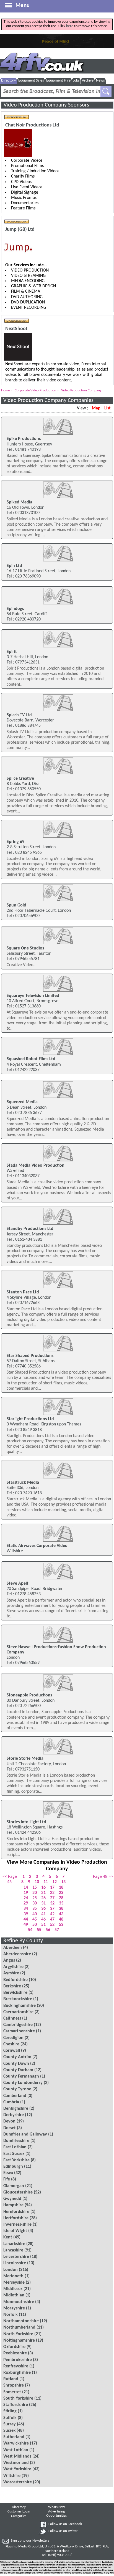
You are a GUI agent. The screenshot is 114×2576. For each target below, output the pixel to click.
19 (26, 1893)
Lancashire (13, 2250)
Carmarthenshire (19, 2031)
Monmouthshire (19, 2302)
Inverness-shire (17, 2225)
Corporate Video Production (35, 390)
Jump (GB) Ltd (20, 230)
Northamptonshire (21, 2321)
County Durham (18, 2070)
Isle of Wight (15, 2231)
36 (43, 1909)
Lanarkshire (14, 2244)
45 (35, 1919)
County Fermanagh (21, 2076)
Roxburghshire (17, 2373)
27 (52, 1898)
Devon (9, 2121)
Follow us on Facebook (65, 2524)
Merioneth (13, 2276)
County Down (16, 2064)
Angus (9, 1961)
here (70, 26)
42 (52, 1914)
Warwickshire (16, 2443)
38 (61, 1909)
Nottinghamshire (19, 2341)
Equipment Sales (31, 81)
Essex (8, 2173)
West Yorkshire (17, 2469)
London (11, 2270)
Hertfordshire (16, 2218)
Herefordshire (16, 2212)
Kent (8, 2237)
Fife (7, 2179)
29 (26, 1903)
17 (52, 1888)
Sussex (9, 2431)
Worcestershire (18, 2482)
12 (55, 1882)
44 (26, 1919)
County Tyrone (17, 2089)
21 (43, 1893)
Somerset (12, 2392)
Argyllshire (13, 1967)
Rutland (11, 2379)
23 (61, 1893)
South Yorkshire (18, 2398)
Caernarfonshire (18, 2012)
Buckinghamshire (20, 2006)
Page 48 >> (103, 1877)
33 (61, 1903)
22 (52, 1893)
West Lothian (16, 2450)
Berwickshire (15, 1993)
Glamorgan (14, 2186)
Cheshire (11, 2044)
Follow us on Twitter (63, 2531)
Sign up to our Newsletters (30, 2541)
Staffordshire (16, 2405)
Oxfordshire (14, 2347)
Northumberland (19, 2327)
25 (35, 1898)
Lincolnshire (15, 2263)
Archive (88, 81)
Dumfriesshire (16, 2141)
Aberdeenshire (17, 1954)
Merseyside (14, 2283)
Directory (8, 81)
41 (43, 1914)
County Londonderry (23, 2083)
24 (26, 1898)
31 (43, 1903)
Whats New (56, 2507)
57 (57, 1930)
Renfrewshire (16, 2366)
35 (35, 1909)
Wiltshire (12, 2476)
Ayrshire (11, 1973)
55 (39, 1930)
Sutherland (14, 2437)
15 (35, 1888)
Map (96, 408)
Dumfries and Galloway (25, 2134)
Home (5, 390)
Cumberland (15, 2096)
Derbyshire (14, 2115)
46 (43, 1919)
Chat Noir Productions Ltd (32, 125)
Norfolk (11, 2315)
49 (26, 1925)
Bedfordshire (15, 1980)
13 (63, 1882)
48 (61, 1919)
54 (30, 1930)
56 (48, 1930)
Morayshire (14, 2308)
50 (35, 1925)
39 (26, 1914)
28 (61, 1898)
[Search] (106, 92)
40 (35, 1914)
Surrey (10, 2424)
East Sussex (14, 2154)
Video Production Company (81, 390)
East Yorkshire (16, 2160)
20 (35, 1893)
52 (52, 1925)
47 (52, 1919)
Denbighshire (16, 2109)
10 (37, 1882)
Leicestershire (16, 2257)
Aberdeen (13, 1948)
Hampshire (13, 2205)
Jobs (76, 81)
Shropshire (14, 2385)
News (100, 81)
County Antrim (17, 2057)
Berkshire (12, 1986)
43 (61, 1914)
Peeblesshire (15, 2353)
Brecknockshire (18, 1999)
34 (26, 1909)
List (107, 408)
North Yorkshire (18, 2334)
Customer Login (19, 2512)
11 (46, 1882)
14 (26, 1888)
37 (52, 1909)
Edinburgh (13, 2167)
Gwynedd (12, 2199)
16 (43, 1888)
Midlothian (14, 2295)
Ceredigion (13, 2038)
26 (43, 1898)
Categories (19, 2516)
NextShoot (16, 329)
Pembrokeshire (18, 2360)
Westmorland (16, 2463)
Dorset (10, 2128)
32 (52, 1903)
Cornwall (12, 2051)
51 (43, 1925)
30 (35, 1903)
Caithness (12, 2018)
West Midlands (17, 2456)
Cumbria (11, 2102)
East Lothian (15, 2147)
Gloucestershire (18, 2192)
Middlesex (13, 2289)
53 (61, 1925)
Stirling (10, 2411)
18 (61, 1888)
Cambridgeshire (18, 2025)
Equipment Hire (58, 81)
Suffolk (10, 2418)
